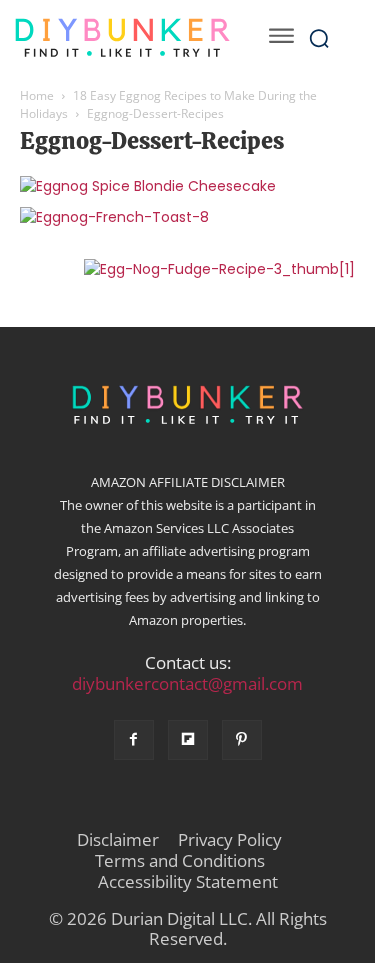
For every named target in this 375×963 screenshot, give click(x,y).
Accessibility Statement (188, 882)
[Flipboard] (188, 740)
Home (37, 95)
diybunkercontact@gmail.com (187, 683)
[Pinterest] (242, 740)
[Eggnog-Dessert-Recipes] (148, 186)
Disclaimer (118, 840)
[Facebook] (134, 740)
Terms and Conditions (180, 861)
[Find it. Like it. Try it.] (122, 38)
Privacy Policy (230, 840)
